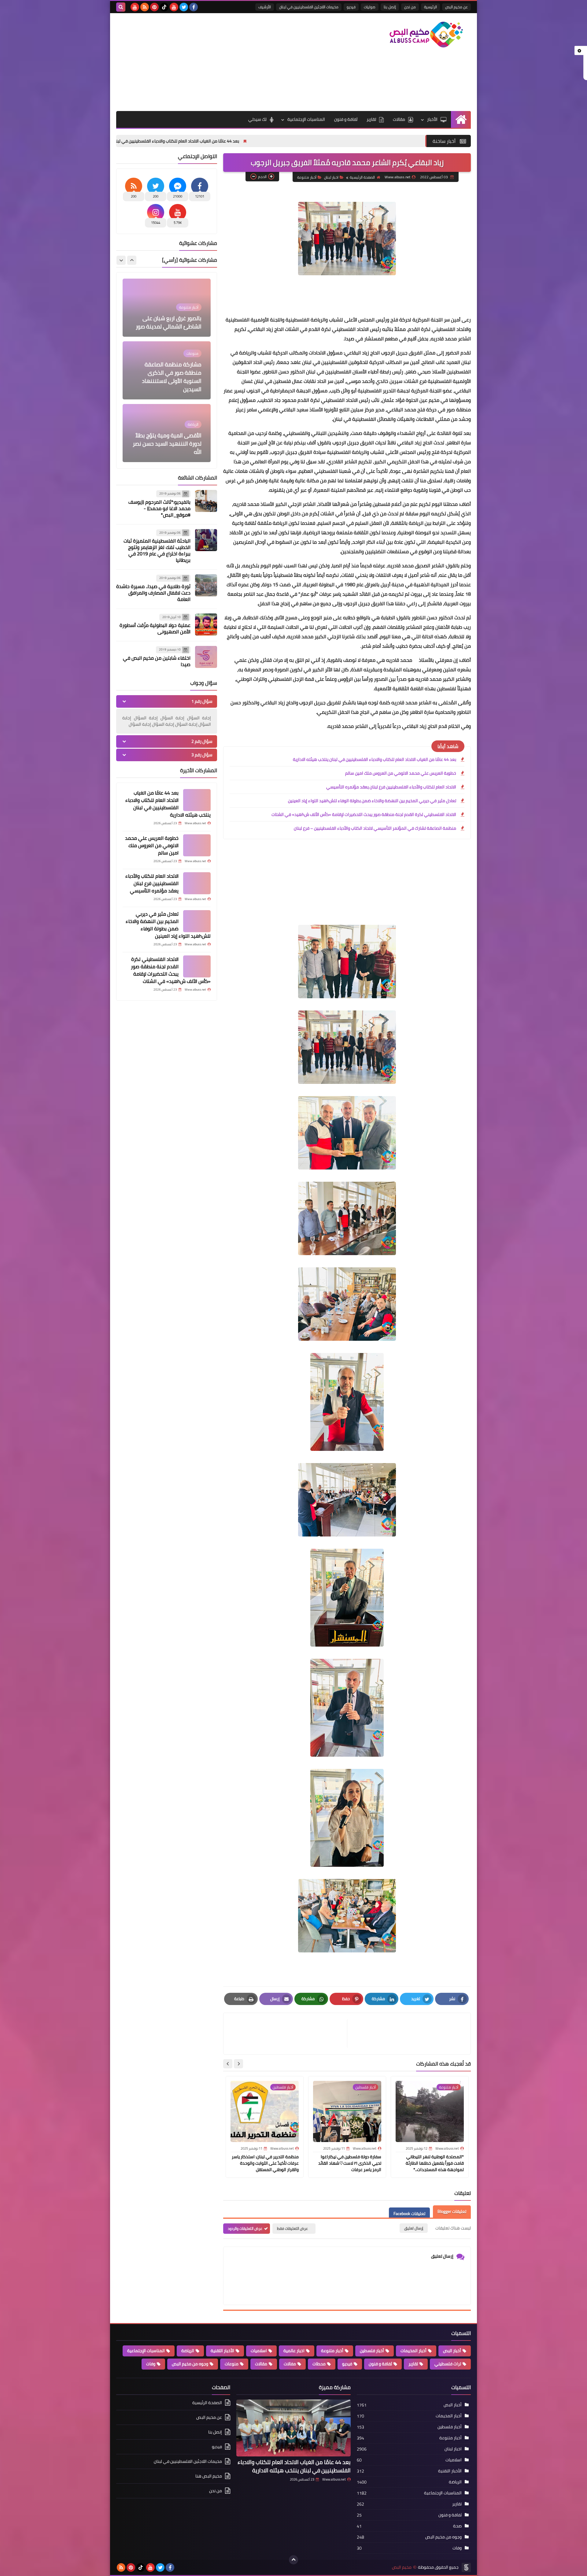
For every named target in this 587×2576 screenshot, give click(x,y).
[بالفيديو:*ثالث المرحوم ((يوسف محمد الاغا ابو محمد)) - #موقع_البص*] (206, 501)
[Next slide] (228, 2064)
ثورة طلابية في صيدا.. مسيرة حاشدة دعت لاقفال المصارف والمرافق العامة (153, 593)
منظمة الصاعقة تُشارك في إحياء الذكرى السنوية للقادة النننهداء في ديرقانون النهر (169, 444)
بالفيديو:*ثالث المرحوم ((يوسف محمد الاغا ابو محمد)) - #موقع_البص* (159, 508)
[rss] (145, 7)
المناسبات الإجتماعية (306, 119)
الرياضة (188, 2351)
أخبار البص (452, 2351)
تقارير (371, 119)
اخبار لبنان (331, 177)
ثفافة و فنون (346, 119)
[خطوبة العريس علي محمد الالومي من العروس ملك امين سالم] (197, 845)
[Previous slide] (132, 260)
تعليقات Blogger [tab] (452, 2211)
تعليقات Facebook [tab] (409, 2214)
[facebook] (194, 7)
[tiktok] (164, 7)
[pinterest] (154, 7)
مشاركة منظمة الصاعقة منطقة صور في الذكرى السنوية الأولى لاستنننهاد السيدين (172, 314)
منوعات (232, 2364)
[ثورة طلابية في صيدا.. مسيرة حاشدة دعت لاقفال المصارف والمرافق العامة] (206, 585)
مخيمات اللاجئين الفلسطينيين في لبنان (309, 7)
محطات (319, 2364)
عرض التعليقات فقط (292, 2228)
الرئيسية (430, 7)
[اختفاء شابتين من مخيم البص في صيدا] (206, 657)
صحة (457, 2526)
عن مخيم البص (456, 7)
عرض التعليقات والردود (245, 2228)
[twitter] (184, 7)
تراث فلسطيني (448, 2364)
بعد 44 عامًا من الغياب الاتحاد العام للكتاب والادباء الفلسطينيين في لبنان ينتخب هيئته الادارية (290, 141)
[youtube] (174, 7)
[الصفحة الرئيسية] (461, 119)
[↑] (293, 2560)
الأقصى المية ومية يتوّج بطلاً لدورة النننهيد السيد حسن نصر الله (167, 381)
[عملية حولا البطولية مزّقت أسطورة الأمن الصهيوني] (206, 625)
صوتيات (370, 7)
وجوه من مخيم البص (190, 2364)
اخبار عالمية (294, 2351)
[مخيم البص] (426, 35)
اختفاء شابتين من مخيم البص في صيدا (157, 661)
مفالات (290, 2364)
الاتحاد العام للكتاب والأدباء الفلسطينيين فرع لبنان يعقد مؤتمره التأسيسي (391, 787)
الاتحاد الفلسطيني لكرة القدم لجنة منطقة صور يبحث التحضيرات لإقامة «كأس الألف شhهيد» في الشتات (364, 814)
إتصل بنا (390, 7)
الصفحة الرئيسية (362, 177)
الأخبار (432, 119)
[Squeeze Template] (466, 2567)
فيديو (351, 7)
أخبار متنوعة (307, 177)
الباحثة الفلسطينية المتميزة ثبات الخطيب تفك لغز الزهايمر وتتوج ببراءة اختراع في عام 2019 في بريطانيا (157, 550)
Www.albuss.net (334, 2479)
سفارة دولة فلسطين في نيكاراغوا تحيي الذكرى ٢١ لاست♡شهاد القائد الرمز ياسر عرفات (350, 2163)
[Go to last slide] (238, 2064)
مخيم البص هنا (209, 2476)
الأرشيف (265, 7)
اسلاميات (259, 2351)
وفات (151, 2364)
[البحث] (121, 7)
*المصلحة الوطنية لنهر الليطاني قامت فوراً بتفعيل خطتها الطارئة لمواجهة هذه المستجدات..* (435, 2163)
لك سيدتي (257, 119)
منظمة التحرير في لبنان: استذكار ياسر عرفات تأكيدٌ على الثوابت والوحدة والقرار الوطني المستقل (265, 2163)
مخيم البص (402, 2567)
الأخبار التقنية (222, 2351)
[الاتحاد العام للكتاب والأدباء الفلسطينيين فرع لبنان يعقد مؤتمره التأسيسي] (197, 883)
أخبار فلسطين (372, 2351)
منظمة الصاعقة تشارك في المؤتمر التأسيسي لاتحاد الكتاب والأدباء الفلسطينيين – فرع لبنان (375, 828)
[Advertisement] (227, 62)
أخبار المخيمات (413, 2351)
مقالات (399, 119)
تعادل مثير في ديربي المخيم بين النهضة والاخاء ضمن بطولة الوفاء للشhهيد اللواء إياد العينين (372, 801)
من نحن (410, 7)
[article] (288, 2034)
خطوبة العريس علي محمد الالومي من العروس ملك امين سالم (134, 141)
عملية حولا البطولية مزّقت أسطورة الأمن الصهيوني (155, 628)
